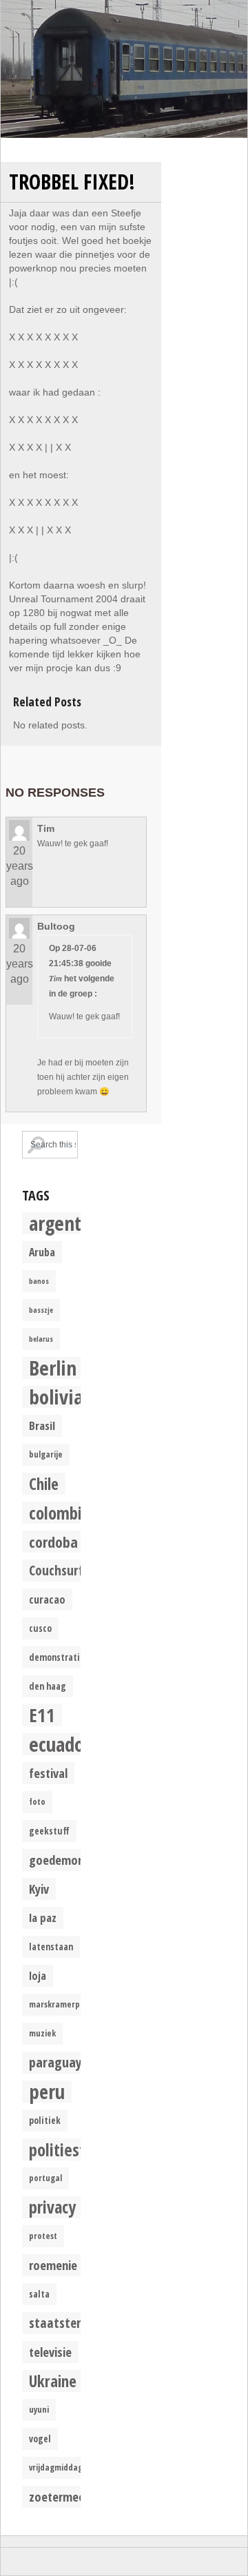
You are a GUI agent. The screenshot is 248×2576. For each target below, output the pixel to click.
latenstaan (51, 1947)
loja (38, 1976)
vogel (40, 2439)
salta (39, 2294)
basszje (41, 1310)
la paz (43, 1918)
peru (47, 2092)
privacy (52, 2207)
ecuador (60, 1744)
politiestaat (69, 2149)
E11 (42, 1715)
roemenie (53, 2265)
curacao (47, 1599)
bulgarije (46, 1454)
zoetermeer (59, 2496)
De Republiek (124, 69)
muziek (42, 2033)
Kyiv (39, 1889)
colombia (60, 1513)
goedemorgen (65, 1860)
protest (43, 2236)
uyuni (39, 2410)
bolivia (56, 1397)
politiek (45, 2120)
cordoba (53, 1542)
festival (48, 1773)
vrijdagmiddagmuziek (69, 2467)
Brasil (42, 1425)
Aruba (42, 1252)
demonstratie (57, 1657)
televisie (50, 2352)
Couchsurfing (64, 1570)
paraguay (55, 2062)
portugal (45, 2178)
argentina (68, 1223)
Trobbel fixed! (72, 182)
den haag (48, 1686)
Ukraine (53, 2381)
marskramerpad (59, 2004)
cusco (40, 1628)
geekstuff (49, 1831)
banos (39, 1281)
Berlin (53, 1368)
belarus (41, 1339)
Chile (44, 1484)
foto (37, 1802)
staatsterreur (66, 2323)
